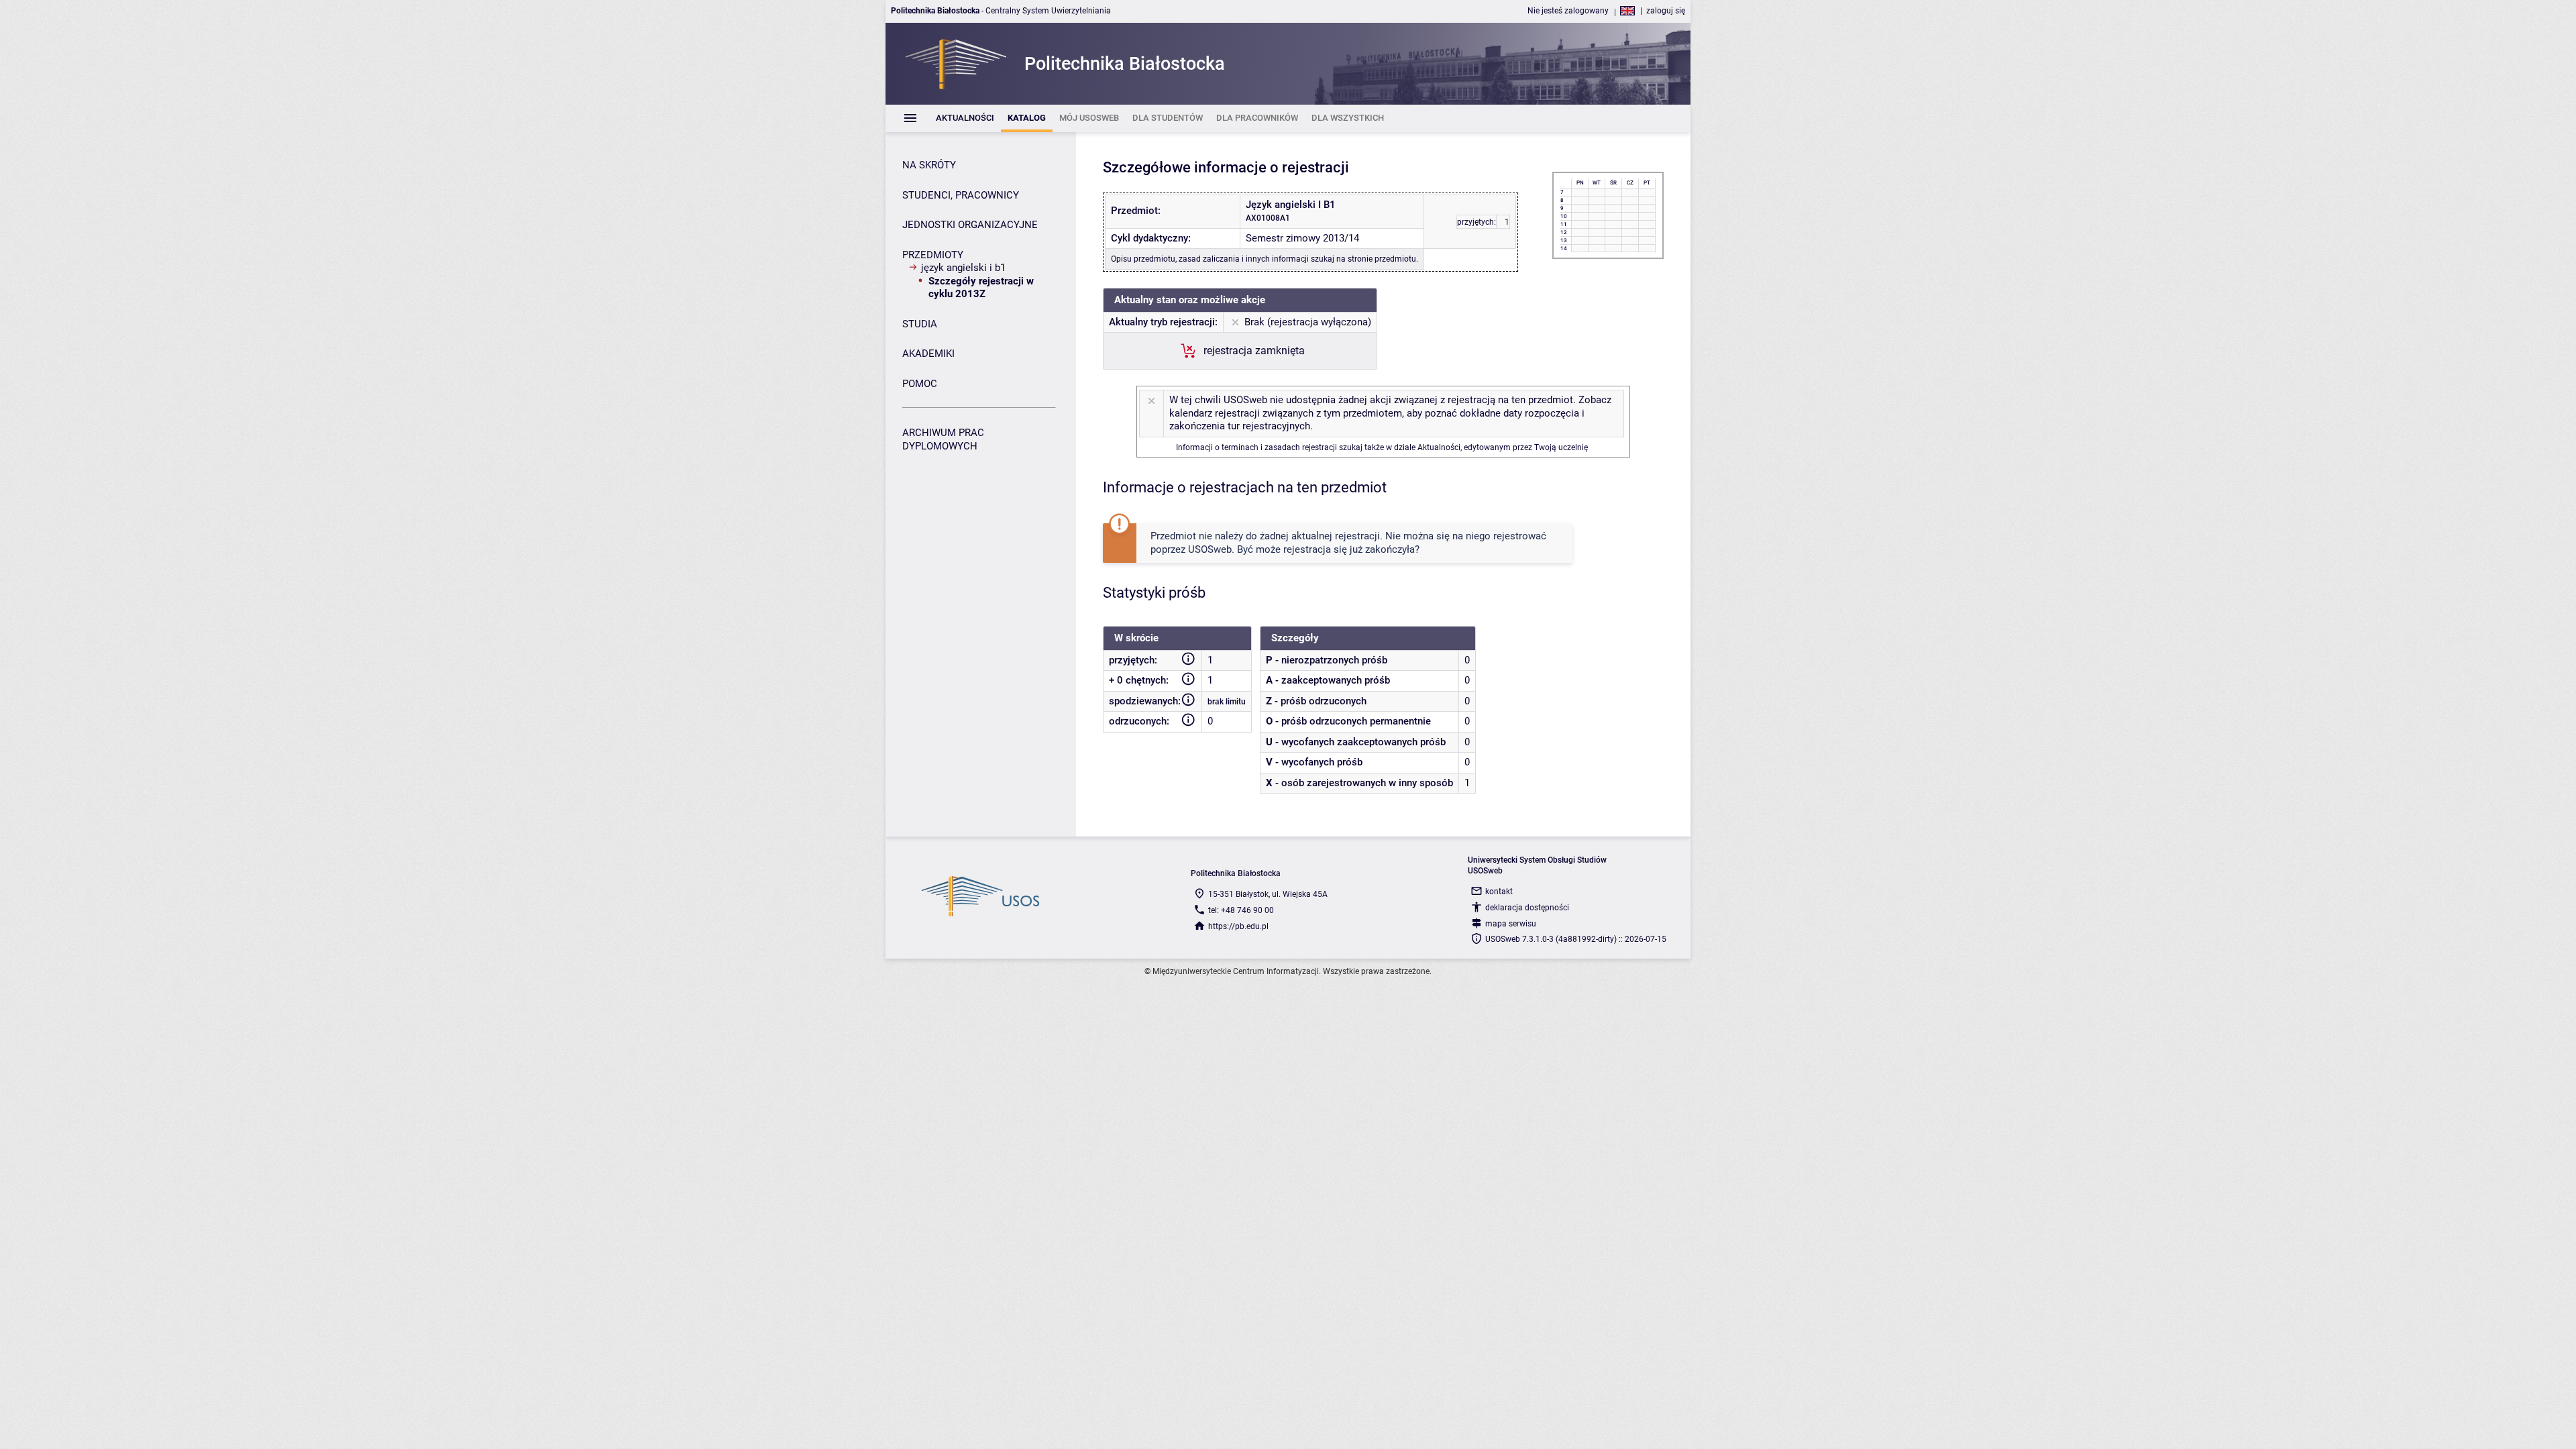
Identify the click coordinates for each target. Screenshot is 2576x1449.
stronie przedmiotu (1382, 259)
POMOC (920, 384)
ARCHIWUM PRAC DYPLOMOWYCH (943, 439)
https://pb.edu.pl (1238, 926)
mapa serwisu (1511, 924)
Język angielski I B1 (963, 268)
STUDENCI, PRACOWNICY (961, 195)
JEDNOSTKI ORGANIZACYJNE (970, 225)
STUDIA (920, 324)
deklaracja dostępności (1527, 908)
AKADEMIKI (928, 354)
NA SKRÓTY (929, 165)
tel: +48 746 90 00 (1241, 910)
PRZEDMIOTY (933, 255)
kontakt (1499, 892)
